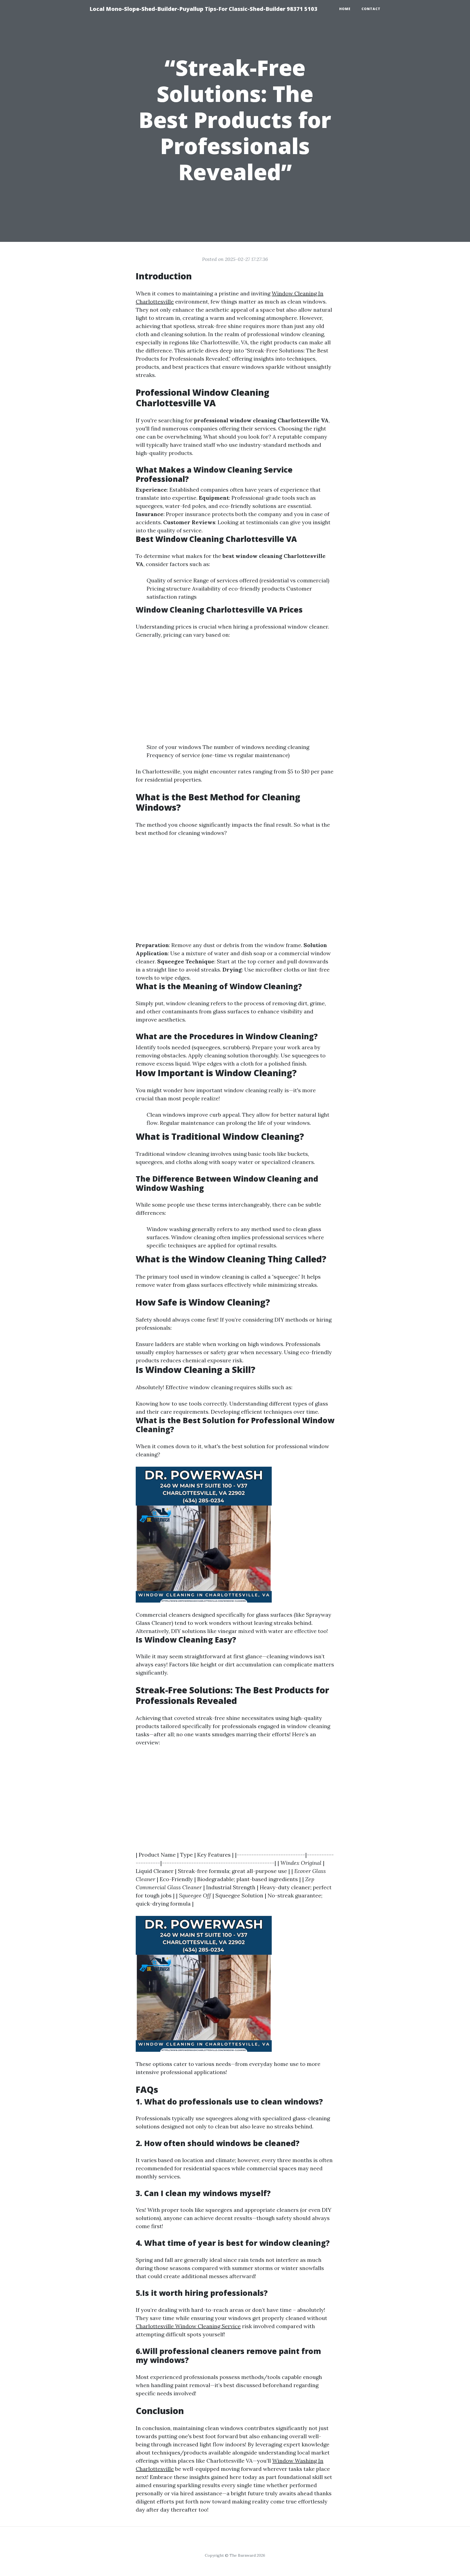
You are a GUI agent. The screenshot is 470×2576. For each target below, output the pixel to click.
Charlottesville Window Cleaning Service (188, 2326)
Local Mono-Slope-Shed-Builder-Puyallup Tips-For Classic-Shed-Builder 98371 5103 (203, 9)
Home (345, 9)
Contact (371, 9)
